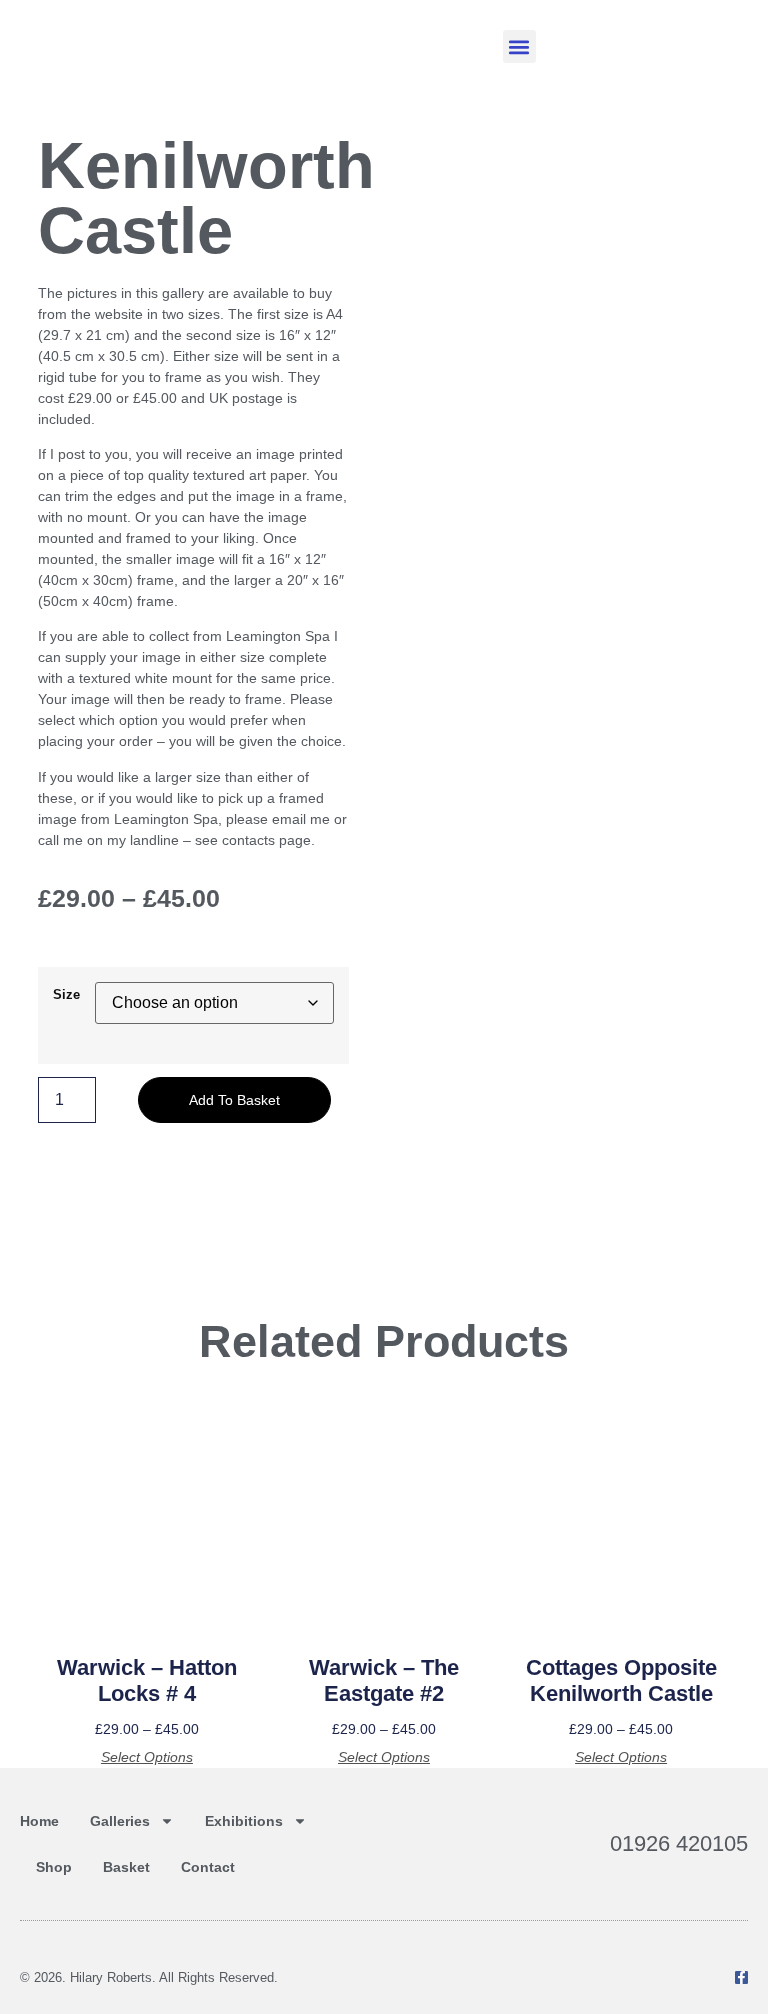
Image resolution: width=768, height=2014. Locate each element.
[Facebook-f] (741, 1977)
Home (39, 1821)
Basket (126, 1867)
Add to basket (234, 1100)
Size (66, 995)
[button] (519, 46)
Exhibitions (244, 1821)
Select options (147, 1757)
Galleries (120, 1821)
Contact (208, 1867)
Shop (54, 1867)
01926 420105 (679, 1843)
